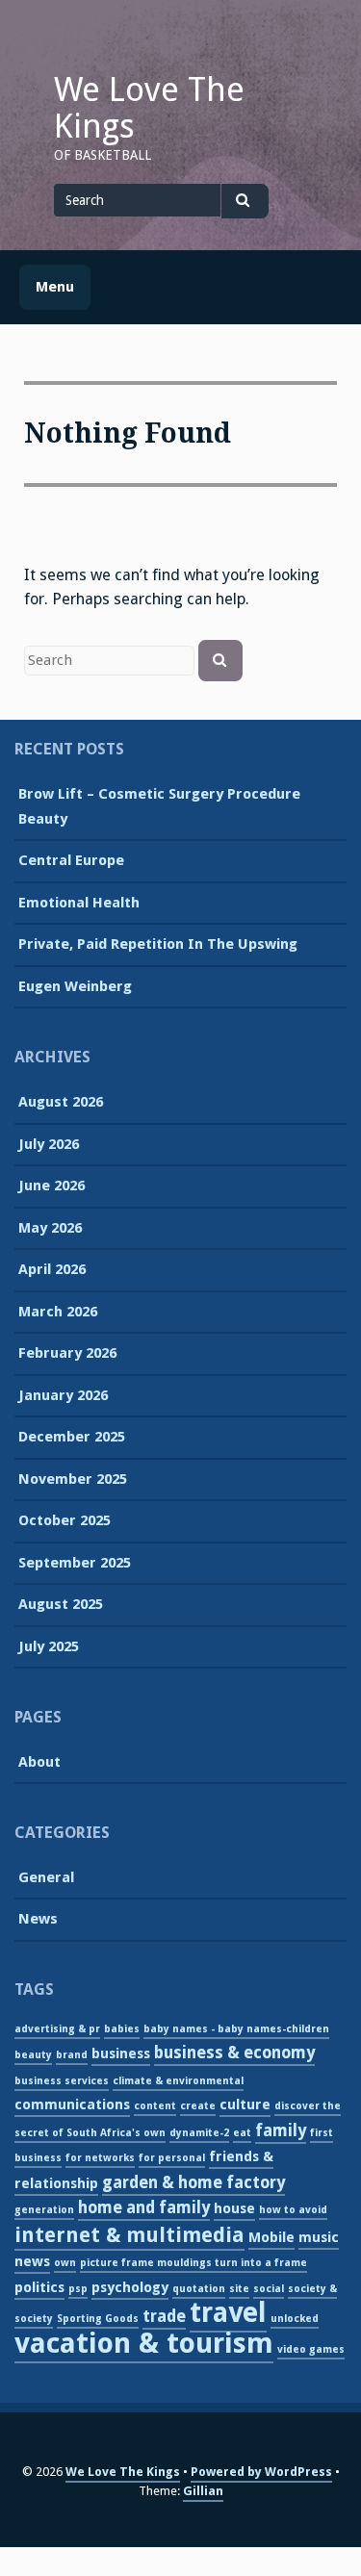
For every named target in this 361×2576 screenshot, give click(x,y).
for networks (100, 2158)
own (65, 2263)
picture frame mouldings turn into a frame (193, 2263)
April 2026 (52, 1269)
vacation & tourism (144, 2343)
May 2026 (50, 1228)
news (32, 2261)
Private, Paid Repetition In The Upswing (158, 944)
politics (39, 2287)
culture (245, 2104)
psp (78, 2289)
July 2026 (49, 1144)
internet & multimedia (129, 2235)
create (198, 2106)
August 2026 (61, 1102)
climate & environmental (178, 2081)
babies (122, 2029)
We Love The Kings (149, 108)
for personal (172, 2158)
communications (72, 2104)
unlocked (295, 2319)
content (155, 2106)
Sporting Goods (98, 2319)
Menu (55, 287)
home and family (144, 2207)
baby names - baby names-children (236, 2029)
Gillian (203, 2491)
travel (228, 2313)
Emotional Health (79, 903)
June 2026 (52, 1186)
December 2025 (72, 1437)
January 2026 (63, 1395)
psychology (130, 2287)
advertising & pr (57, 2029)
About (39, 1762)
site (239, 2289)
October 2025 (64, 1520)
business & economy (234, 2053)
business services (62, 2081)
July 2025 (49, 1646)
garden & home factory (193, 2182)
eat (242, 2133)
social (269, 2289)
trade (164, 2316)
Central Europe (71, 860)
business (121, 2053)
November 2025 (73, 1479)
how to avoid (293, 2210)
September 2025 (75, 1563)
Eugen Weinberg (75, 986)
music (319, 2237)
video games (311, 2349)
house (234, 2208)
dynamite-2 (199, 2133)
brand (72, 2055)
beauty (33, 2055)
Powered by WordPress (261, 2472)
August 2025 (61, 1604)
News (38, 1919)
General (46, 1877)
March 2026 (58, 1312)
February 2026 (67, 1353)
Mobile (271, 2237)
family (281, 2130)
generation (44, 2210)
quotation (199, 2289)
